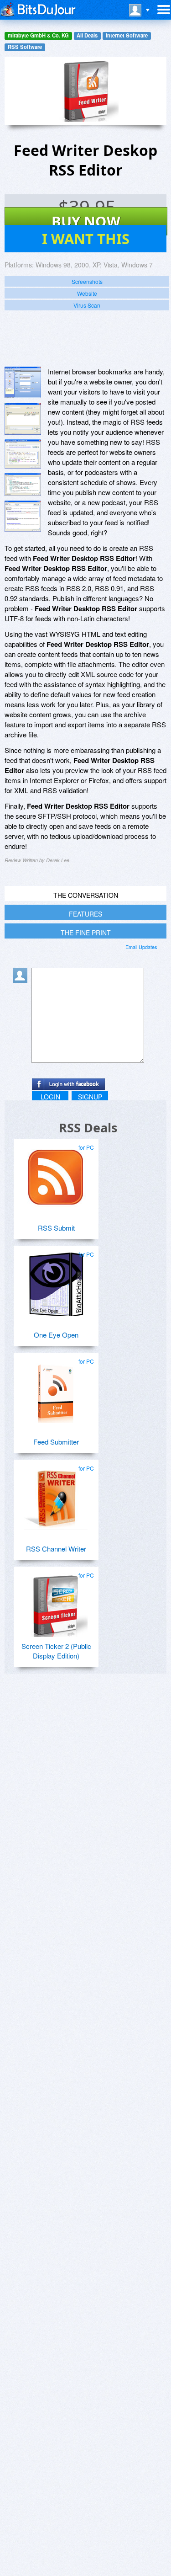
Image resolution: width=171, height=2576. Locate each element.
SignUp (90, 1097)
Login (50, 1097)
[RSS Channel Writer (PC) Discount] (56, 1494)
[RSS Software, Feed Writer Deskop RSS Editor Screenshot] (23, 516)
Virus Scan (87, 305)
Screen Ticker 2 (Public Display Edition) (56, 1651)
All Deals (87, 35)
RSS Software (25, 47)
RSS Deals (88, 1128)
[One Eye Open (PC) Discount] (56, 1280)
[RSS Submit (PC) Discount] (56, 1173)
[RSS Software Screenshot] (23, 419)
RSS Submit (56, 1228)
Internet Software (127, 35)
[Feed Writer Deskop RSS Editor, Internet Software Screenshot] (23, 484)
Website (87, 293)
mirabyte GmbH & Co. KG (38, 35)
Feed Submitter (56, 1442)
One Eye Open (56, 1335)
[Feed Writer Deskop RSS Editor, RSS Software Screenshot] (23, 454)
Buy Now (86, 221)
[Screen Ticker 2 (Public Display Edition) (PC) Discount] (56, 1601)
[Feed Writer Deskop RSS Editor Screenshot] (23, 382)
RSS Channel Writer (56, 1549)
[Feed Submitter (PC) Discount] (56, 1387)
